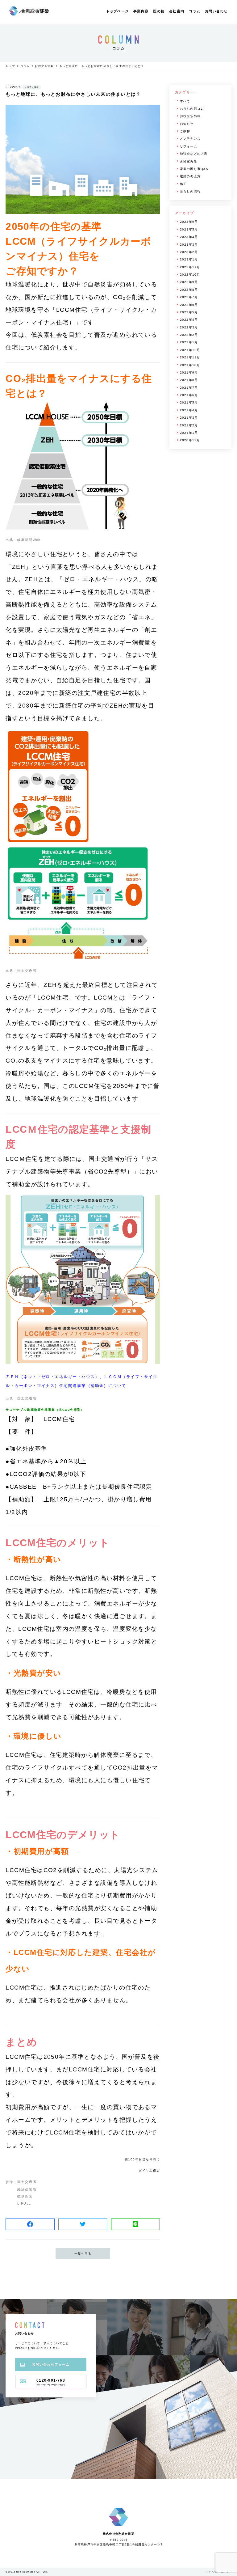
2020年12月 (190, 440)
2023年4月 (189, 237)
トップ (10, 66)
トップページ (117, 11)
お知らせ (187, 124)
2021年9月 (189, 372)
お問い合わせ (216, 11)
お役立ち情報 (44, 66)
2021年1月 (189, 433)
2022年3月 (189, 327)
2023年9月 (189, 222)
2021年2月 (189, 425)
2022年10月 (190, 275)
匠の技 (159, 11)
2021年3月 (189, 418)
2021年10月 (190, 365)
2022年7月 (189, 297)
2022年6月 (189, 305)
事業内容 (141, 11)
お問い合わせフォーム (51, 2364)
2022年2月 (189, 335)
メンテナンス (190, 139)
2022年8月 (189, 290)
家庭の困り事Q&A (194, 169)
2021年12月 (190, 350)
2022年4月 (189, 320)
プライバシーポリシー (219, 2572)
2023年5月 (189, 229)
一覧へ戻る (83, 2254)
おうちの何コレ (192, 109)
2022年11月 (190, 267)
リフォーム (189, 146)
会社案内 (177, 11)
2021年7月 (189, 388)
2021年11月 (190, 357)
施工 (183, 184)
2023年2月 (189, 252)
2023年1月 (189, 259)
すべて (185, 101)
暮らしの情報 (190, 191)
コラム (195, 11)
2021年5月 (189, 402)
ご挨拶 (185, 131)
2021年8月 (189, 380)
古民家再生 (189, 161)
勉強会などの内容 (194, 154)
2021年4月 (189, 410)
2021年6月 (189, 395)
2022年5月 (189, 312)
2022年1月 (189, 342)
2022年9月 (189, 282)
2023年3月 (189, 245)
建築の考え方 (190, 176)
